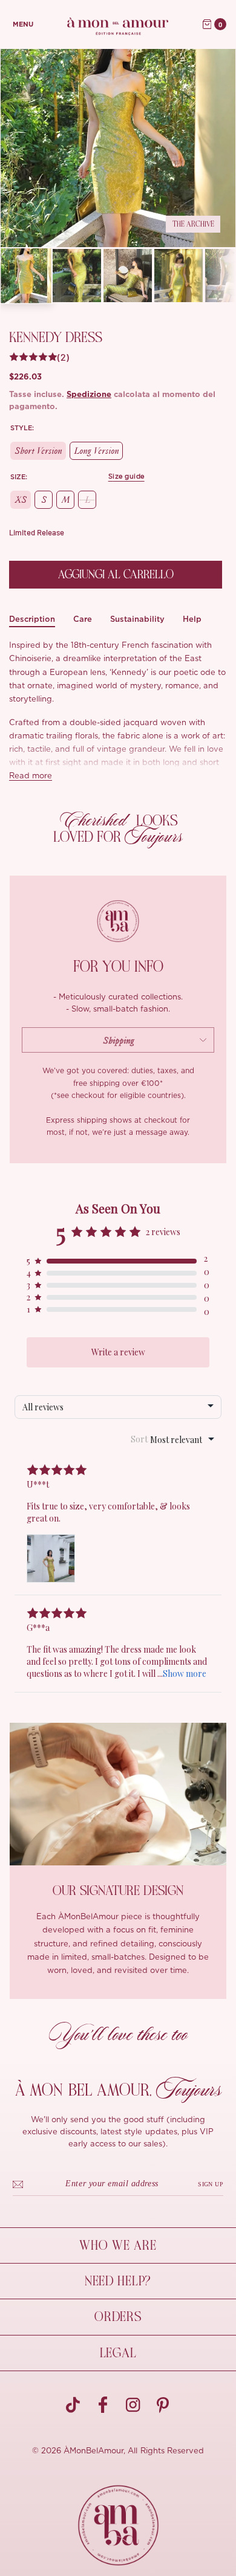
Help (192, 619)
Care (83, 619)
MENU (23, 24)
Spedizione (89, 395)
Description (32, 619)
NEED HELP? (118, 2281)
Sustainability (137, 619)
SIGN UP (211, 2184)
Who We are (118, 2245)
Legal (118, 2353)
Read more (31, 776)
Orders (118, 2317)
